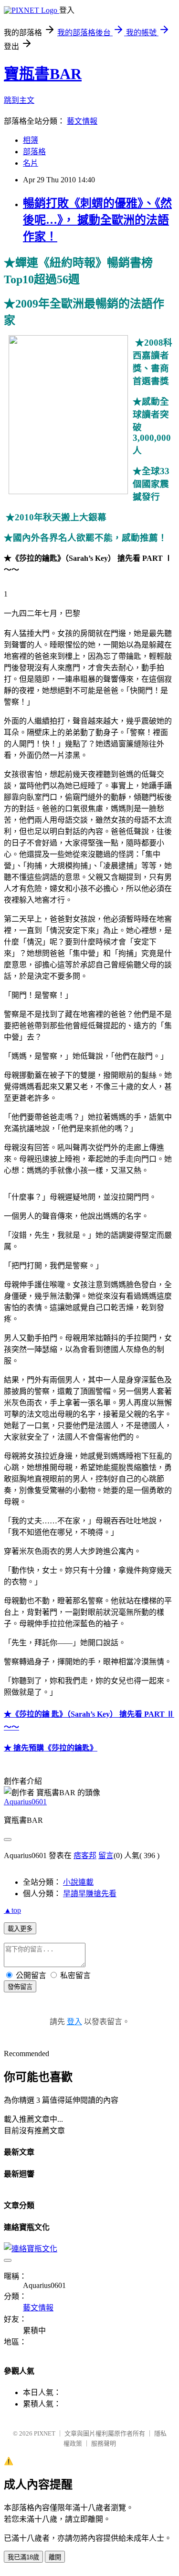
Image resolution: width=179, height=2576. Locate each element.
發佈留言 (20, 1987)
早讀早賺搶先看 (90, 1894)
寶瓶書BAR (43, 74)
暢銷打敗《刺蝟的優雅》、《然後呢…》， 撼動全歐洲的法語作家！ (97, 220)
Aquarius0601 (25, 1802)
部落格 (34, 152)
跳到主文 (19, 100)
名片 (31, 163)
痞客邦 (85, 1855)
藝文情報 (82, 121)
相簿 (31, 140)
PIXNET (45, 2433)
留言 (106, 1855)
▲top (12, 1910)
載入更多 (20, 1929)
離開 (55, 2557)
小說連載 (78, 1882)
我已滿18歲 (23, 2557)
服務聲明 (104, 2443)
